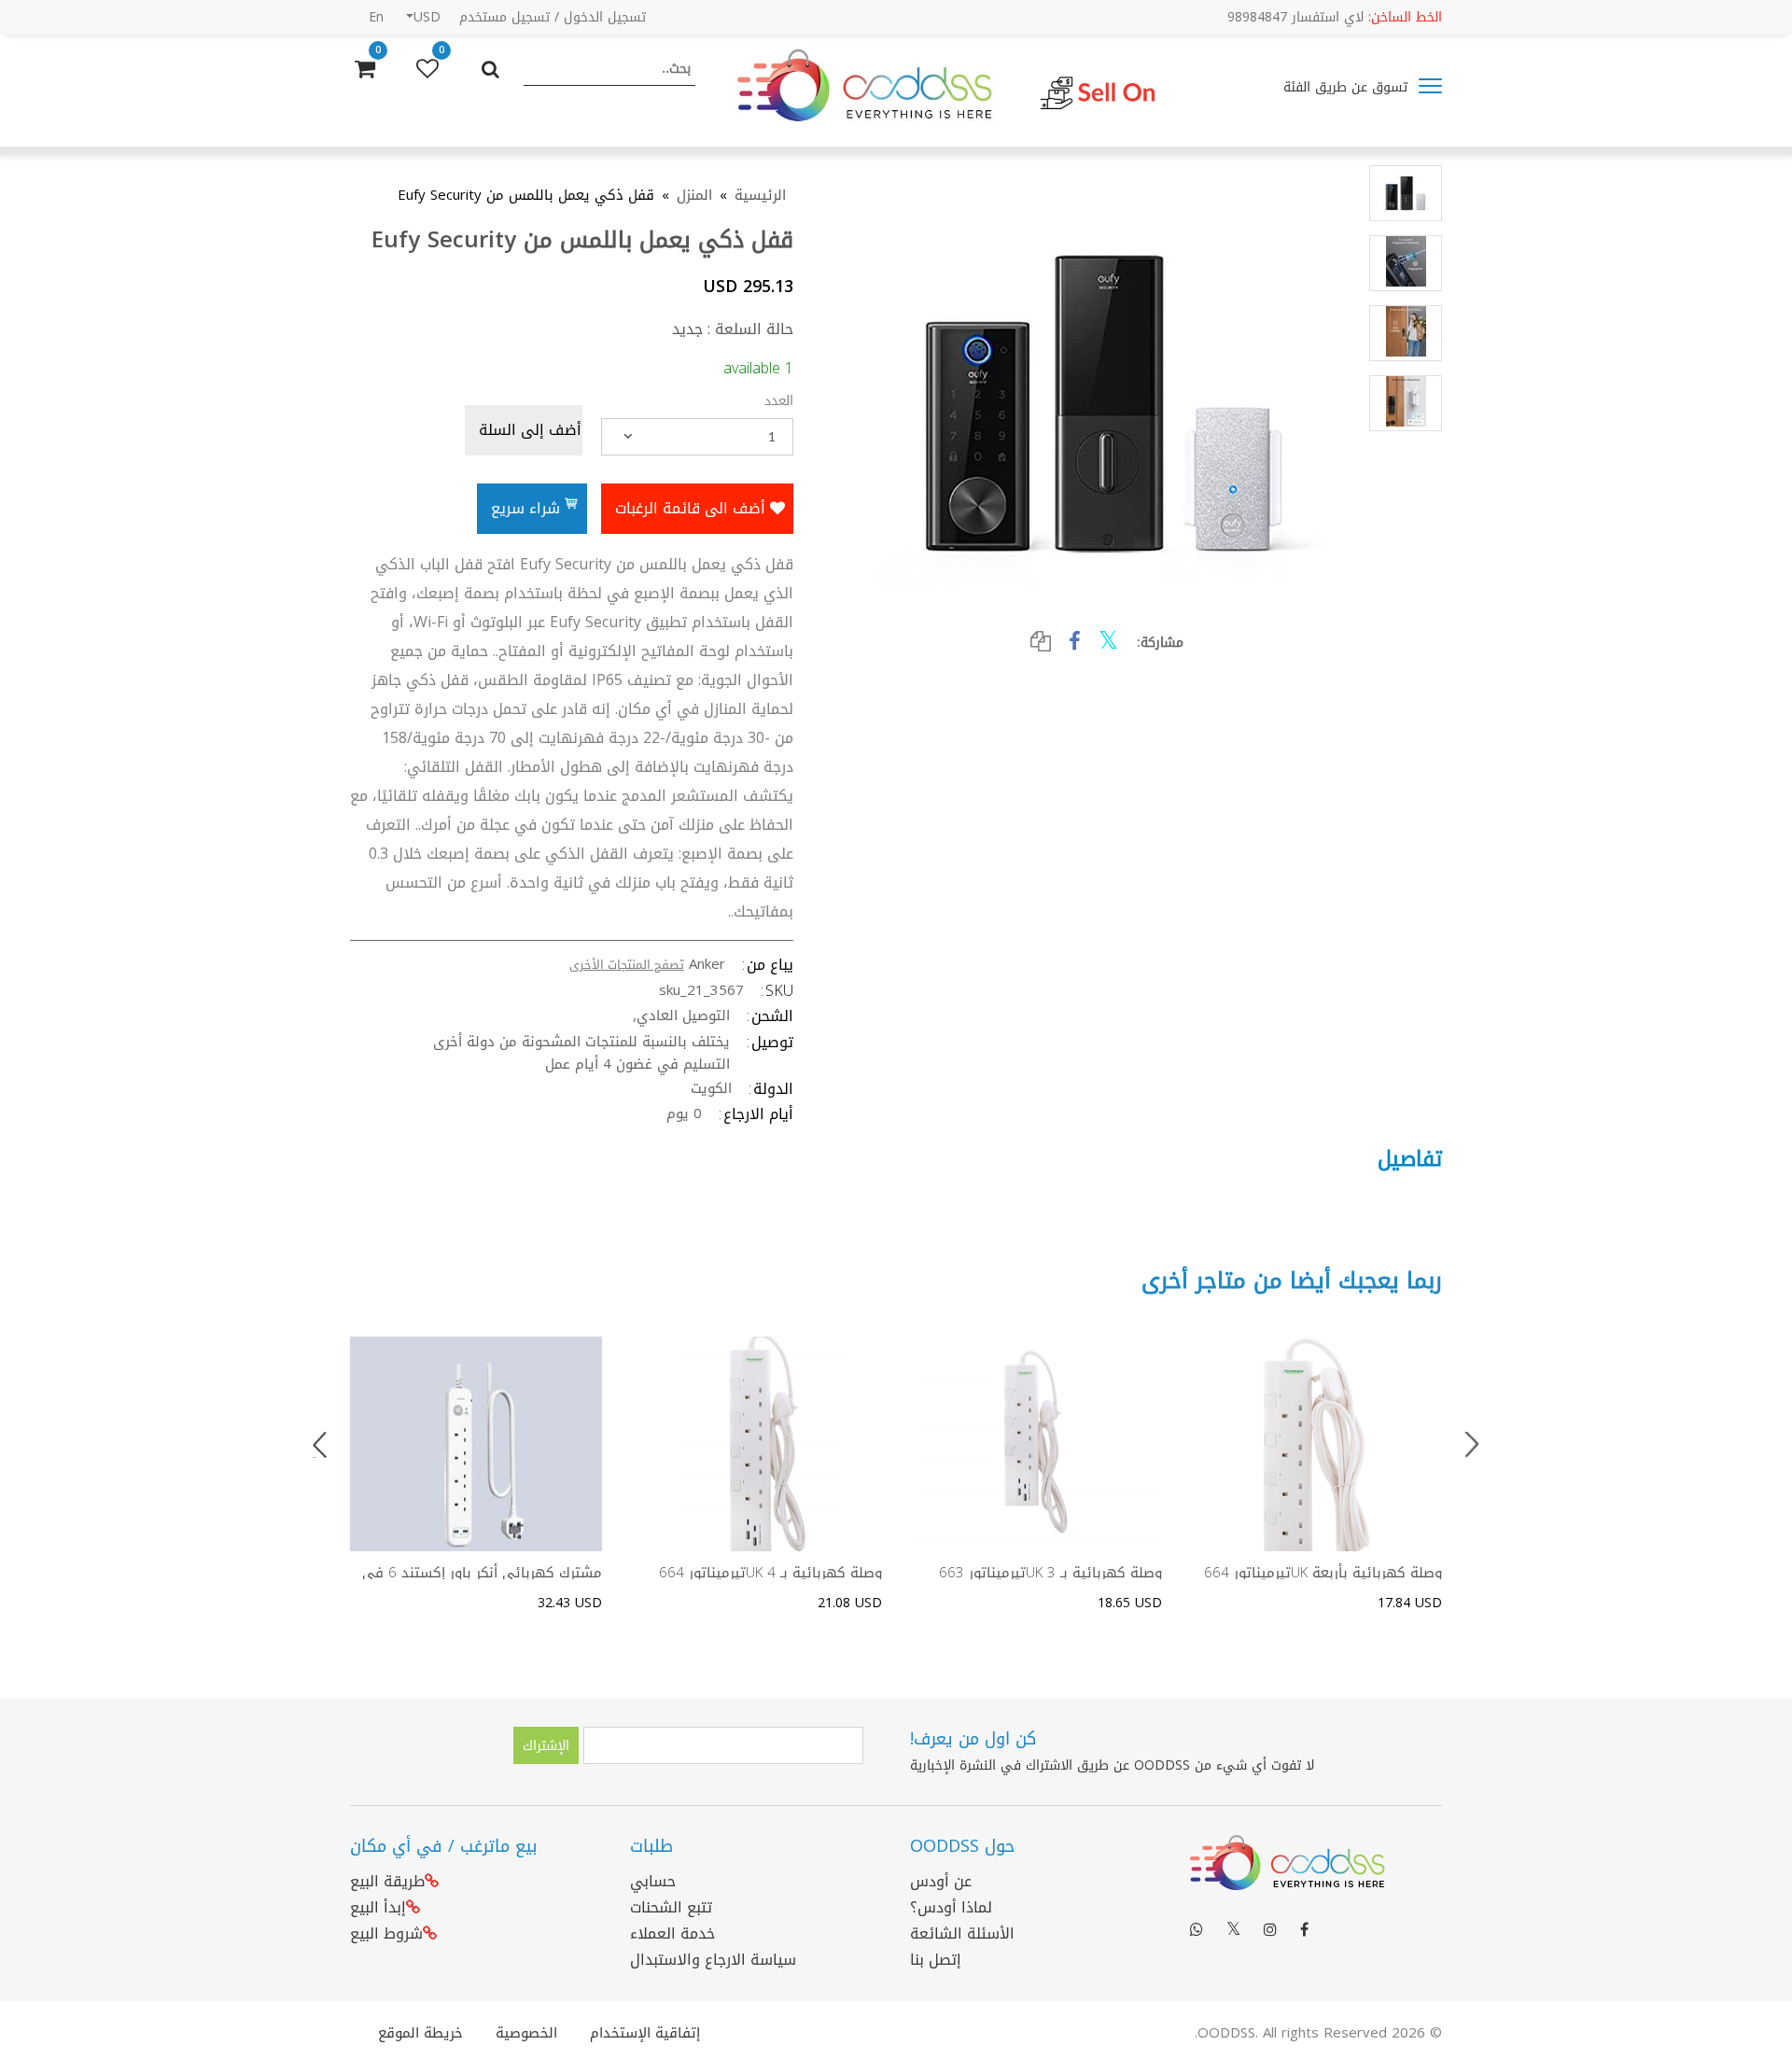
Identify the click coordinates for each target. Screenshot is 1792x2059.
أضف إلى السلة (530, 430)
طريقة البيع (387, 1881)
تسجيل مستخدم (504, 17)
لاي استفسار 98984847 (1335, 17)
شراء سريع (528, 508)
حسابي (653, 1881)
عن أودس (941, 1881)
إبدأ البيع (378, 1907)
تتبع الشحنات (671, 1907)
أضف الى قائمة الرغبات (693, 508)
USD (427, 17)
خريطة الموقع (420, 2033)
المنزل (694, 196)
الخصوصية (526, 2033)
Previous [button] (320, 1445)
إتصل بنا (936, 1960)
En (376, 17)
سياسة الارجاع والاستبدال (713, 1960)
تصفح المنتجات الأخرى (627, 965)
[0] (427, 69)
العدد (779, 399)
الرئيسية (760, 196)
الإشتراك (546, 1746)
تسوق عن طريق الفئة (1348, 87)
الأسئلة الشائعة (962, 1933)
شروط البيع (386, 1933)
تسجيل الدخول (605, 17)
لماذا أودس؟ (951, 1907)
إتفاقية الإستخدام (645, 2033)
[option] (476, 1475)
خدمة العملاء (672, 1933)
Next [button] (1472, 1445)
